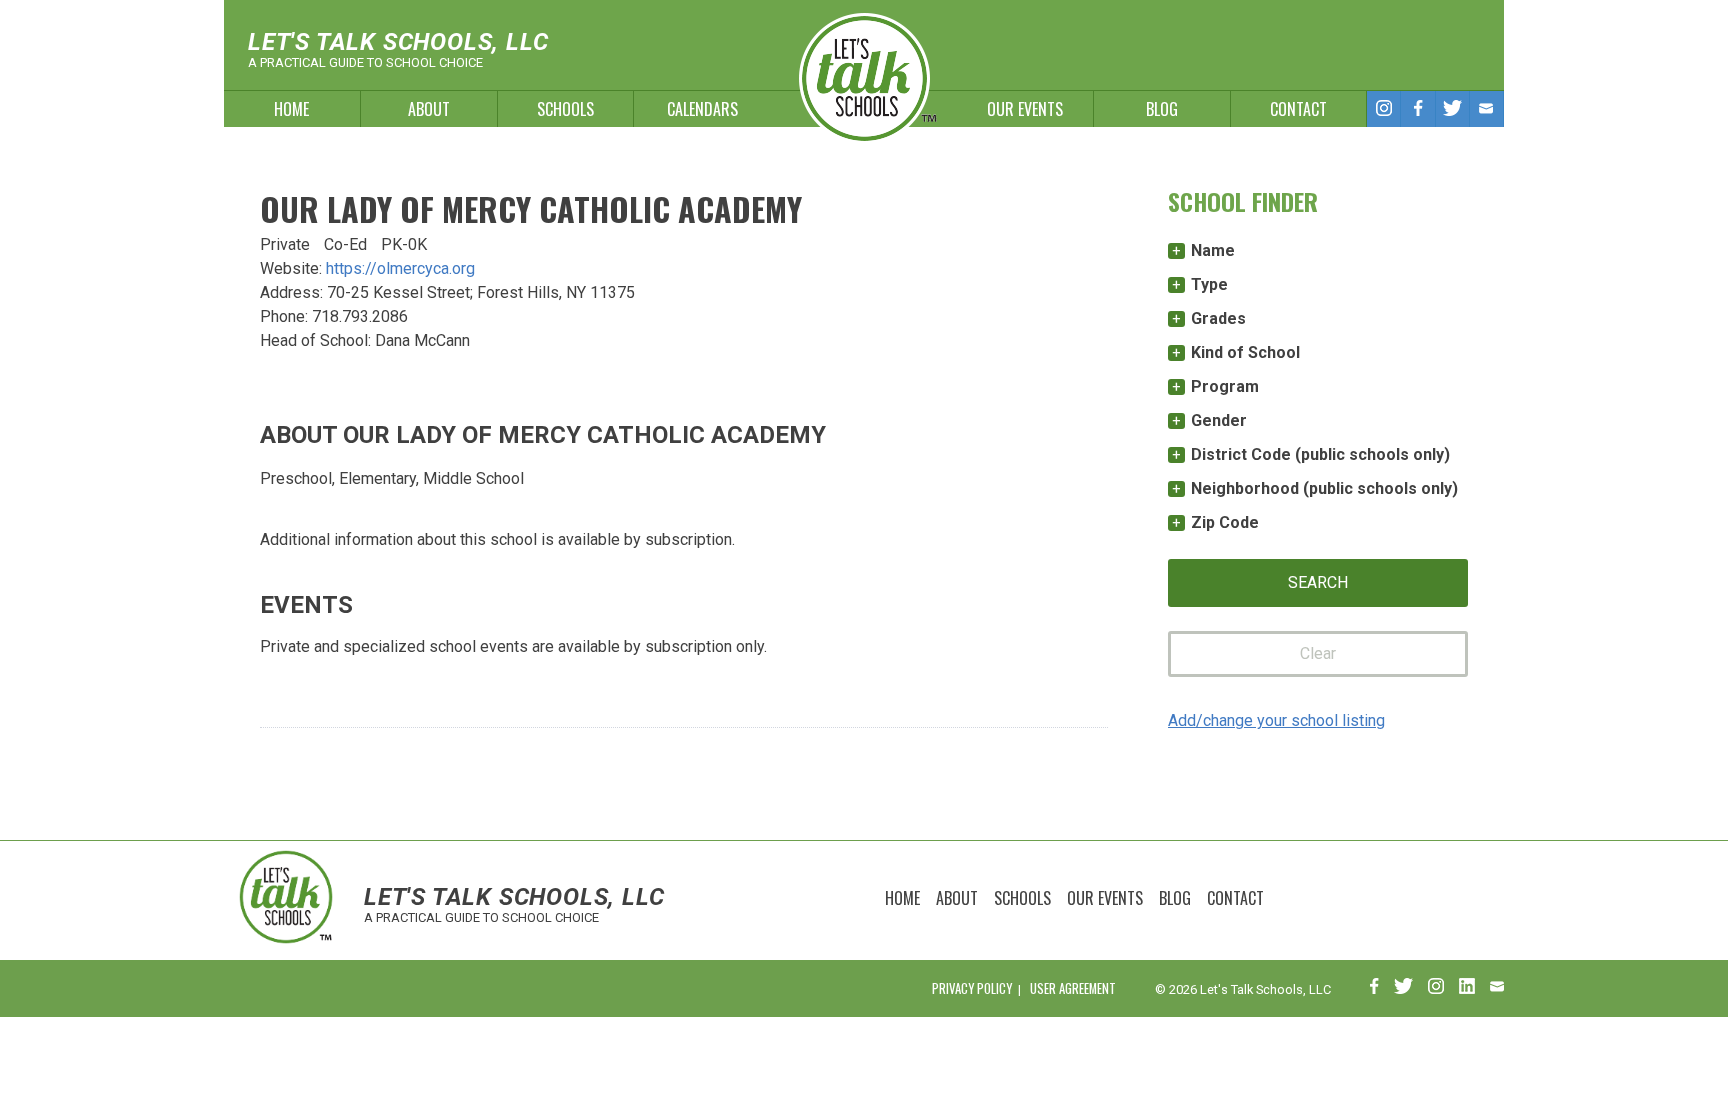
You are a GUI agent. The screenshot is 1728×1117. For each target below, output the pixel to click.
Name (1213, 250)
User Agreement (1073, 988)
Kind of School (1245, 352)
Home (291, 109)
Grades (1218, 318)
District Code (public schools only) (1320, 454)
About (429, 109)
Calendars (702, 109)
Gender (1219, 420)
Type (1209, 284)
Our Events (1025, 109)
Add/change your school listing (1276, 720)
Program (1225, 386)
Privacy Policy (972, 988)
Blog (1162, 109)
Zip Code (1225, 522)
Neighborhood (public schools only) (1324, 488)
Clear (1318, 653)
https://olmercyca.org (400, 268)
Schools (565, 109)
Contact (1298, 109)
